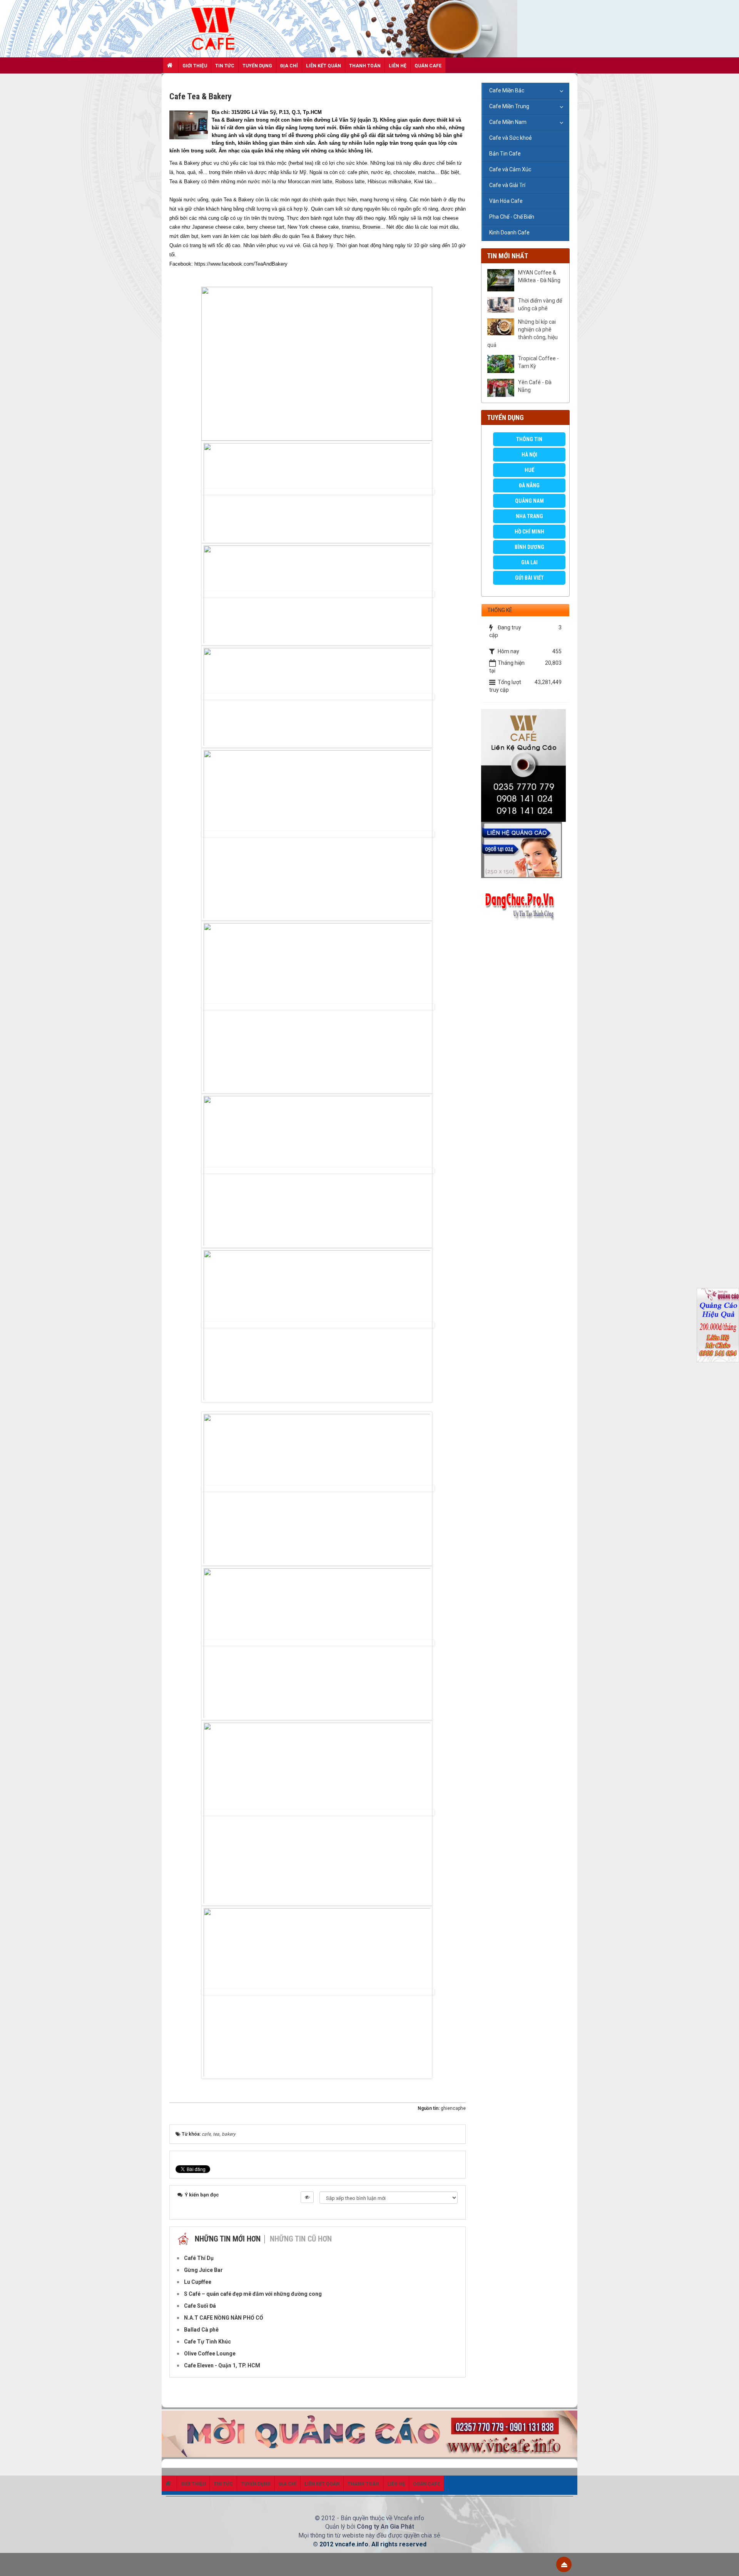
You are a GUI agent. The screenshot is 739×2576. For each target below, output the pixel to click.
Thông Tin (529, 439)
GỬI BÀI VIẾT (529, 578)
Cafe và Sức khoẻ (510, 138)
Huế (529, 470)
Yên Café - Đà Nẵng (535, 386)
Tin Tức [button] (225, 66)
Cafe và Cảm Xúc (510, 169)
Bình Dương (529, 547)
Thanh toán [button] (365, 66)
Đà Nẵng (529, 485)
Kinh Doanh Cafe (509, 233)
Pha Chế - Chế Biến (512, 217)
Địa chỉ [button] (289, 66)
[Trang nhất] (171, 65)
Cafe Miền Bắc (507, 90)
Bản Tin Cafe (505, 154)
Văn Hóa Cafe (506, 201)
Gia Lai (529, 562)
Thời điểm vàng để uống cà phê (540, 304)
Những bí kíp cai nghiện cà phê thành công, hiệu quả (522, 333)
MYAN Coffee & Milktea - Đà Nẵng (539, 276)
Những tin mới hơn (228, 2239)
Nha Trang (529, 516)
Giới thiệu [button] (195, 66)
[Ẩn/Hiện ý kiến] (307, 2197)
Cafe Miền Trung (509, 106)
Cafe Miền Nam (508, 122)
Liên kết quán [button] (324, 66)
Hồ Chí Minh (529, 532)
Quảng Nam (529, 501)
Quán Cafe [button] (428, 66)
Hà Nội (529, 455)
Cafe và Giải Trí (507, 185)
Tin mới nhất (507, 256)
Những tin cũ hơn (301, 2239)
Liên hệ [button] (398, 66)
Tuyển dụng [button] (257, 66)
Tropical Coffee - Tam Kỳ (538, 362)
